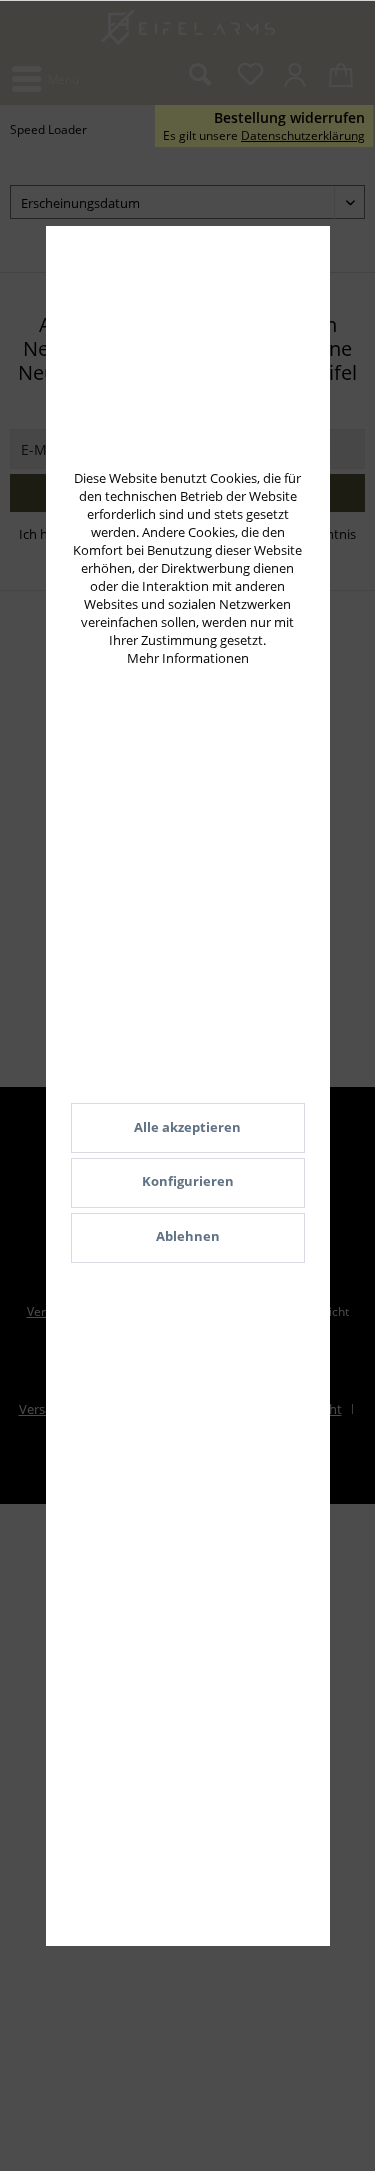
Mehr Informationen (188, 658)
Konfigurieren (188, 1181)
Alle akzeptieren (187, 1127)
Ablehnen (188, 1236)
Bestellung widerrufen (289, 118)
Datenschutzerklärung (303, 135)
